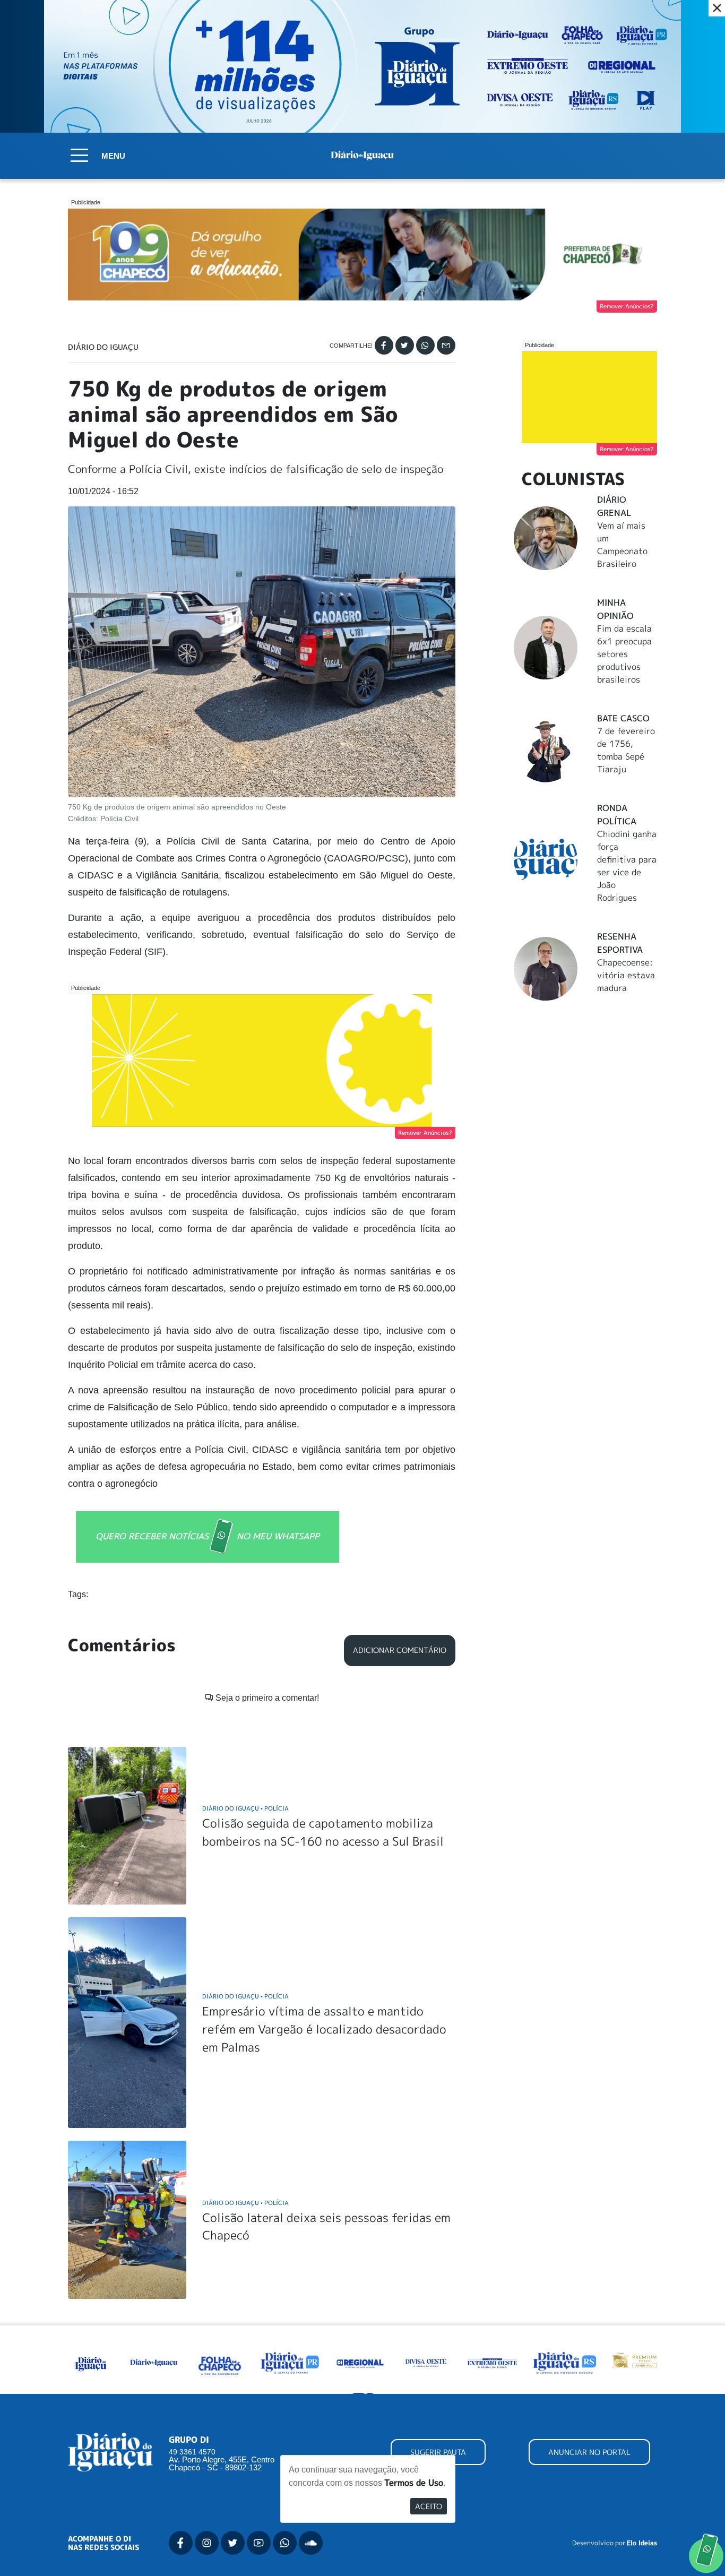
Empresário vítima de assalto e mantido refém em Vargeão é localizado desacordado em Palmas (324, 2029)
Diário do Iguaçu (103, 347)
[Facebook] (384, 345)
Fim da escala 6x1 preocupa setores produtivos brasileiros (624, 654)
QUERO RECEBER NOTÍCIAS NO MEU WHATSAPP (208, 1536)
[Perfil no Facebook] (181, 2543)
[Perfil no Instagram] (207, 2543)
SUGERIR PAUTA (438, 2452)
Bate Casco (623, 718)
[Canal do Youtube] (259, 2543)
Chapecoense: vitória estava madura (626, 975)
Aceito (429, 2506)
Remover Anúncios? (627, 306)
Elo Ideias (642, 2543)
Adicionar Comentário (400, 1650)
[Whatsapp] (425, 345)
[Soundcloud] (311, 2543)
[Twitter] (405, 345)
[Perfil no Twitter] (233, 2543)
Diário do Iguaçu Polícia (245, 1808)
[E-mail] (446, 345)
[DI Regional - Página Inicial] (91, 2362)
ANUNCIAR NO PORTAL (589, 2452)
